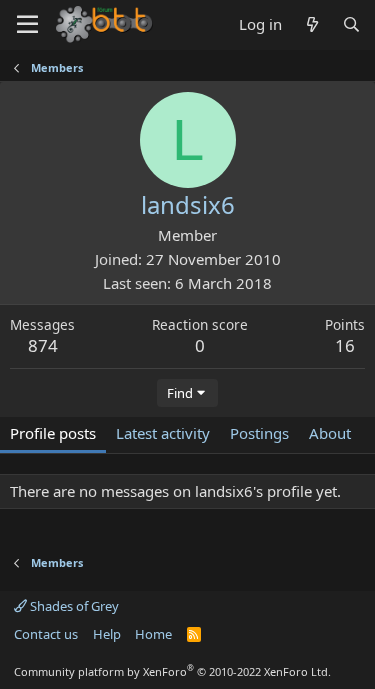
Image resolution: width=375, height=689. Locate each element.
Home (153, 634)
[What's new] (311, 24)
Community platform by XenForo (172, 671)
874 (43, 345)
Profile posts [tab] (53, 433)
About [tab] (330, 433)
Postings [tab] (259, 433)
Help (107, 634)
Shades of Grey (73, 606)
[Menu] (27, 25)
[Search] (351, 24)
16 (345, 345)
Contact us (46, 634)
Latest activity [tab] (163, 433)
